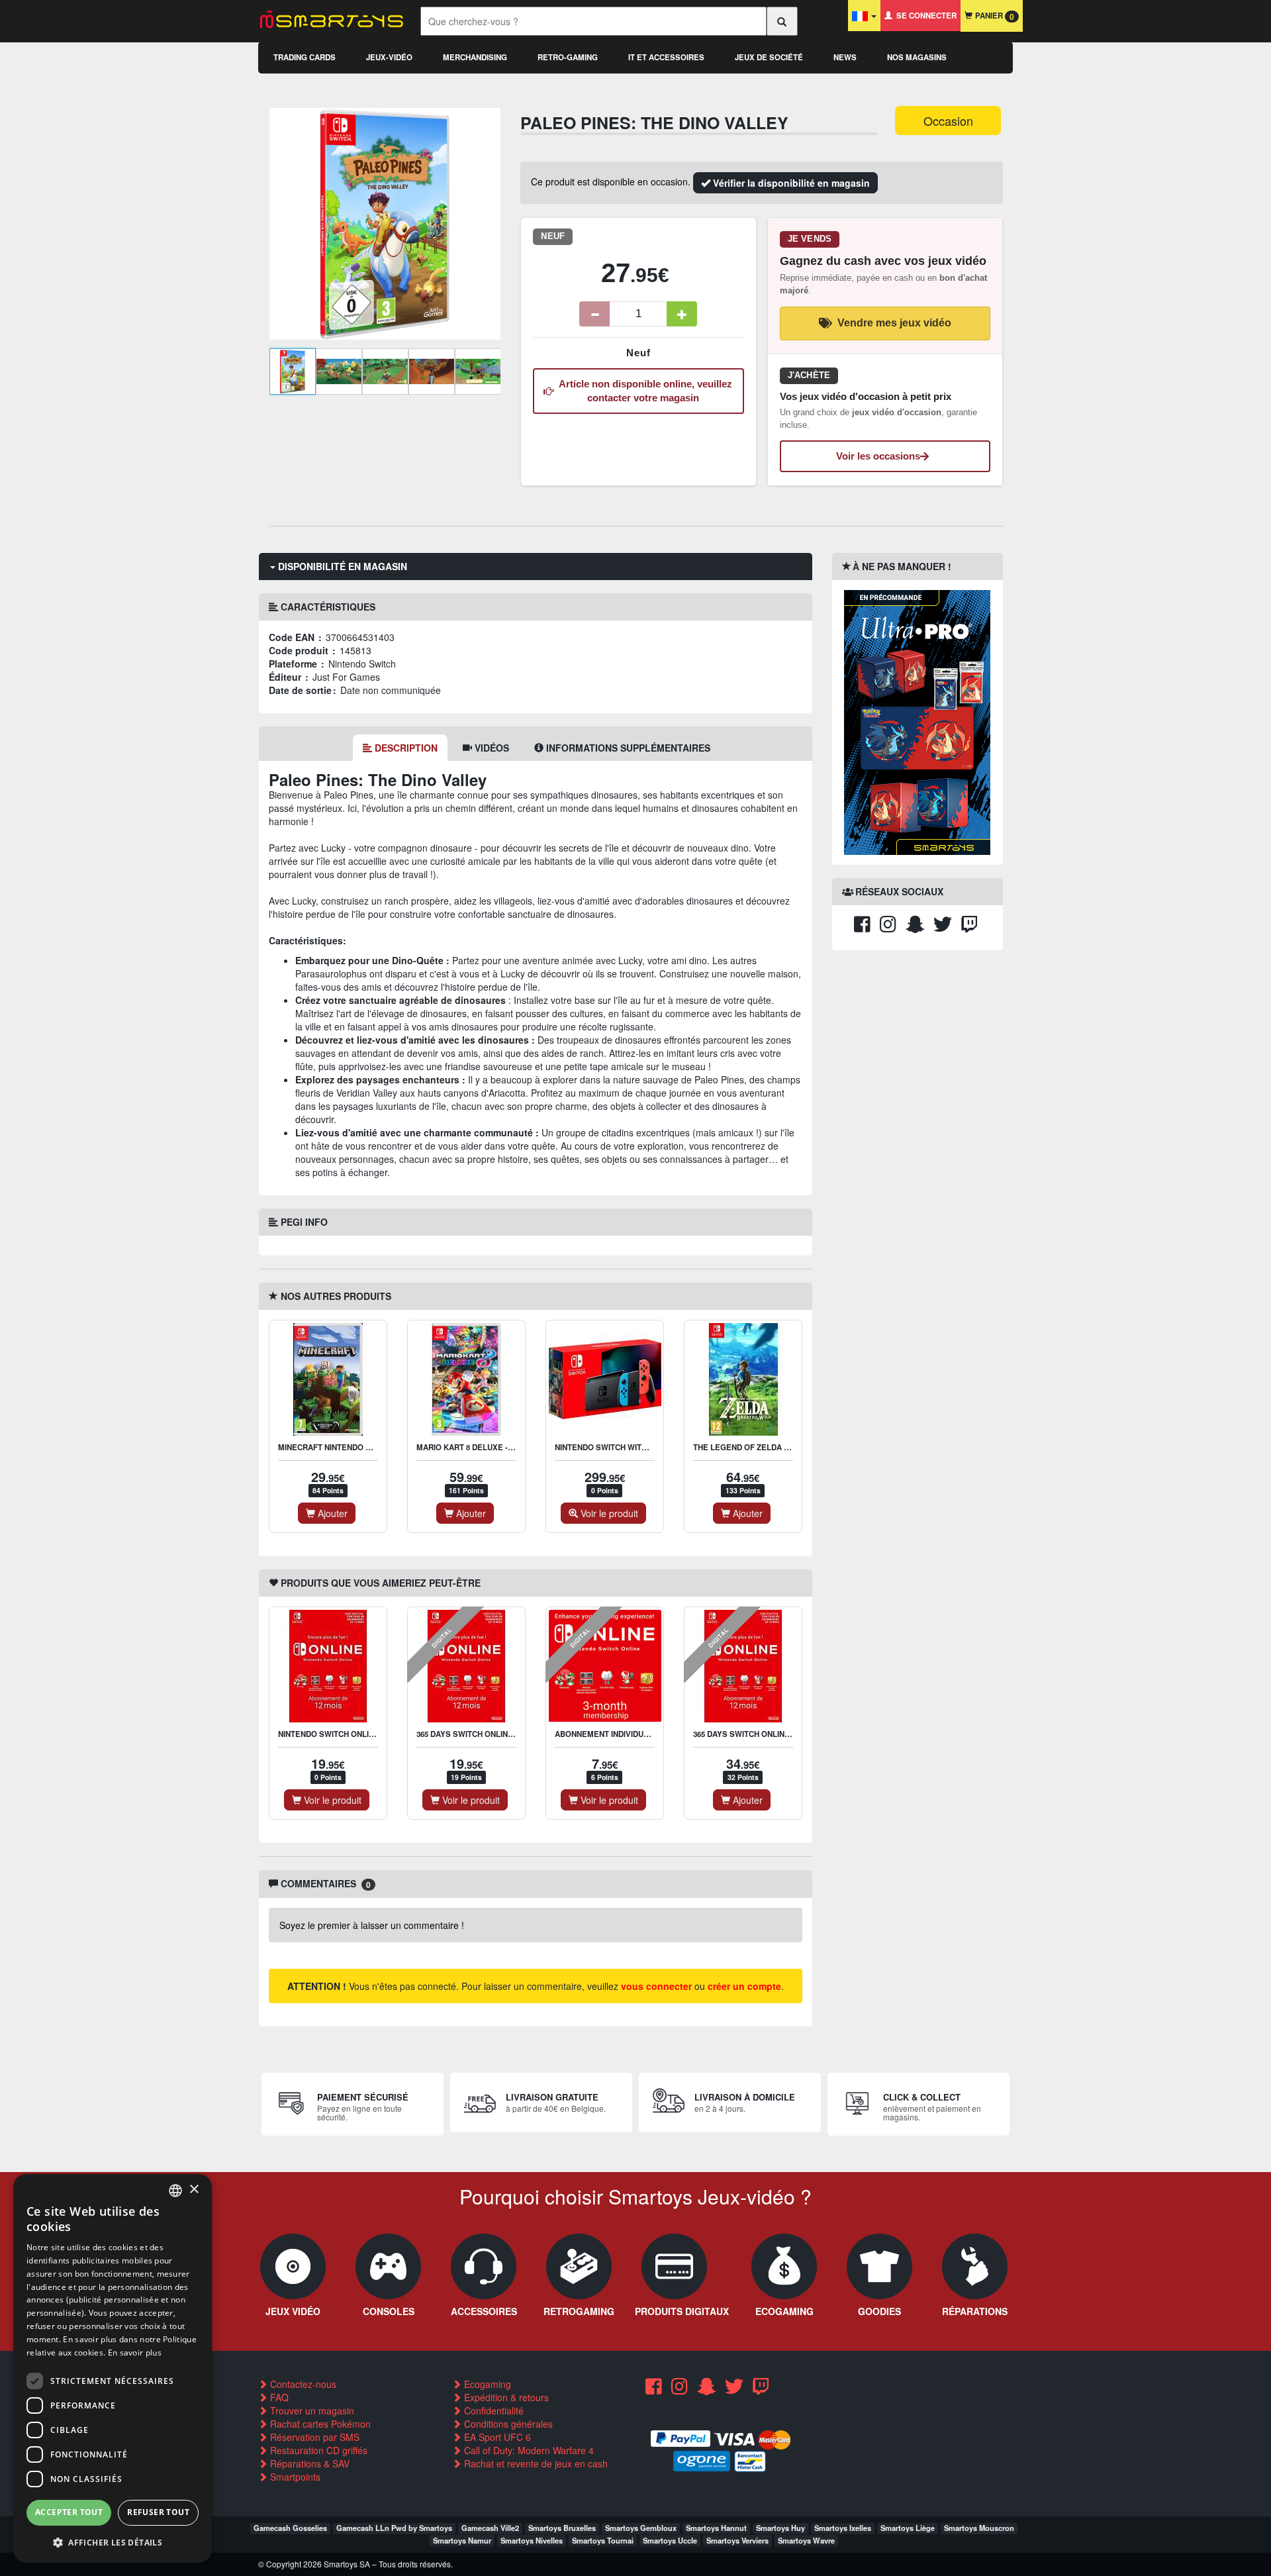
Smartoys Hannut (716, 2528)
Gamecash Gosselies (290, 2528)
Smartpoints (294, 2477)
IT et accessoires (666, 57)
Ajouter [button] (331, 1513)
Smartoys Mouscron (979, 2528)
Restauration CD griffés (317, 2450)
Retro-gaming (568, 57)
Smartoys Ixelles (843, 2528)
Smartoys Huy (780, 2528)
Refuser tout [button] (158, 2512)
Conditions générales (507, 2424)
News (845, 57)
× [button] (194, 2190)
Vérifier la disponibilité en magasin (790, 183)
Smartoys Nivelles (532, 2540)
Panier (993, 16)
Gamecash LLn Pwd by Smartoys (394, 2528)
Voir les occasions (878, 456)
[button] (113, 2542)
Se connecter (924, 16)
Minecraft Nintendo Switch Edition (353, 1447)
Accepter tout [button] (69, 2512)
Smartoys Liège (908, 2528)
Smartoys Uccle (670, 2540)
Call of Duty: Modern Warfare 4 (528, 2450)
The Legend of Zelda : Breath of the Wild (781, 1447)
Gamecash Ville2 (490, 2528)
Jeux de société (769, 57)
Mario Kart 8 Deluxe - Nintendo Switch (498, 1447)
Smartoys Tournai (603, 2540)
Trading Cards (305, 57)
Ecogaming (486, 2384)
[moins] (594, 314)
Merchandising (475, 57)
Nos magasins (917, 57)
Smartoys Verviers (737, 2540)
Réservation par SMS (313, 2437)
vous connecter (656, 1986)
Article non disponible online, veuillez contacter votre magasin (643, 391)
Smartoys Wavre (806, 2540)
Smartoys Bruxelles (562, 2528)
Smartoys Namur (462, 2540)
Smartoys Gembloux (641, 2528)
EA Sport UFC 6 (496, 2437)
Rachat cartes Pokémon (319, 2424)
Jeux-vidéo (389, 57)
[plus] (682, 314)
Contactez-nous (302, 2384)
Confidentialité (493, 2410)
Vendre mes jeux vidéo (894, 323)
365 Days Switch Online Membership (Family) (786, 1734)
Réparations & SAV (308, 2463)
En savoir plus (135, 2353)
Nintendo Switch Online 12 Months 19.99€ (363, 1734)
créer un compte (744, 1986)
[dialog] (113, 2368)
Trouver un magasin (311, 2410)
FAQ (278, 2397)
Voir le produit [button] (608, 1513)
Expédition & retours (505, 2397)
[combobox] (175, 2191)
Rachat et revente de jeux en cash (535, 2463)
